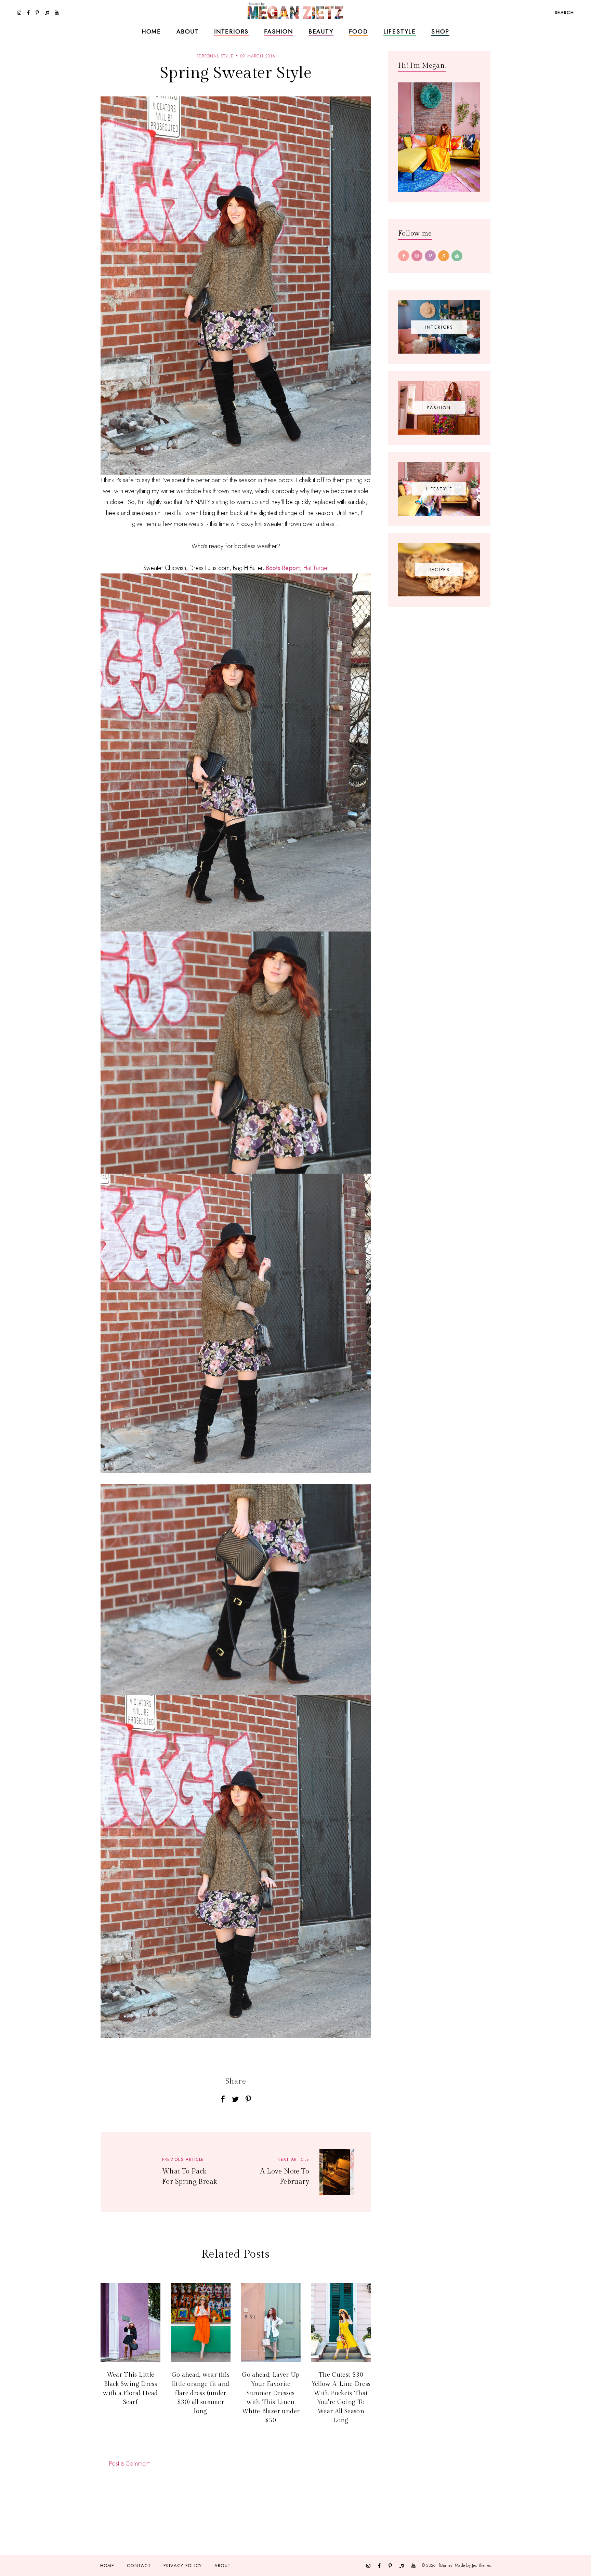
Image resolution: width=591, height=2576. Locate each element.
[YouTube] (457, 256)
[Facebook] (404, 256)
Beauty (321, 31)
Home (151, 31)
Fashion (279, 31)
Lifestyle (400, 31)
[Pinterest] (430, 256)
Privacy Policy (183, 2566)
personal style (215, 56)
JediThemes (481, 2565)
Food (358, 31)
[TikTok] (444, 256)
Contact (139, 2566)
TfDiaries (445, 2565)
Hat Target (316, 568)
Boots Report (283, 568)
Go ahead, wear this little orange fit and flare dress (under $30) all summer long (201, 2393)
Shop (440, 31)
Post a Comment (129, 2463)
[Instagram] (417, 256)
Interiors (231, 31)
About (188, 31)
